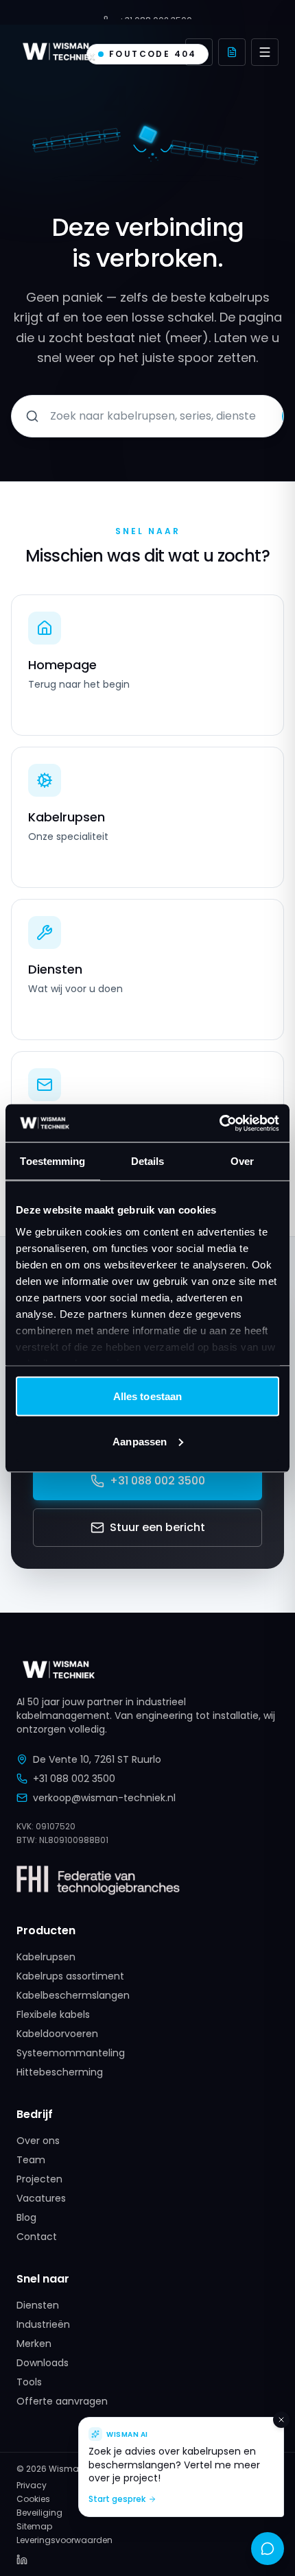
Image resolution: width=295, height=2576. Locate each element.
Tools (29, 2382)
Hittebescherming (60, 2072)
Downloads (43, 2363)
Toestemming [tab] (52, 1161)
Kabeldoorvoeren (57, 2034)
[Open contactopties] (268, 2549)
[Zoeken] (199, 52)
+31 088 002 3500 (157, 1481)
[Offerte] (232, 52)
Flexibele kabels (53, 2014)
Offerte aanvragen (62, 2401)
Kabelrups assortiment (70, 1976)
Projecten (39, 2179)
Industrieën (43, 2324)
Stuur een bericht (157, 1527)
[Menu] (265, 52)
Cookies (33, 2499)
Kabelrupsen (46, 1957)
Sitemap (34, 2527)
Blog (26, 2217)
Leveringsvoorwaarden (64, 2540)
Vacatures (41, 2198)
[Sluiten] (281, 2420)
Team (31, 2160)
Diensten (38, 2305)
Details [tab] (148, 1161)
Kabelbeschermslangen (73, 1995)
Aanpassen (140, 1441)
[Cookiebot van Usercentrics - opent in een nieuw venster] (219, 1123)
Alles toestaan (147, 1396)
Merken (34, 2344)
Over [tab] (242, 1161)
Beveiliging (39, 2513)
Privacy (32, 2485)
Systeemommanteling (71, 2053)
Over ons (38, 2141)
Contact (37, 2237)
